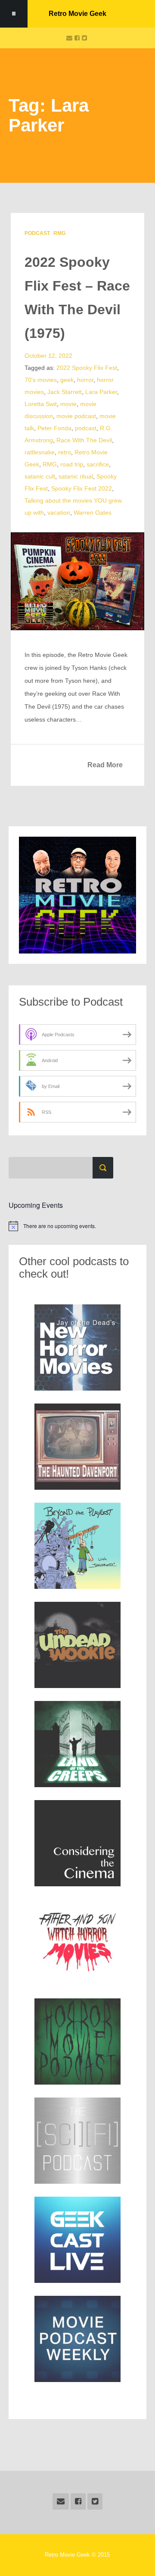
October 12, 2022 (48, 356)
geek (67, 380)
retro (65, 452)
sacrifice (98, 464)
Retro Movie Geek (77, 14)
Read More (105, 765)
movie (68, 404)
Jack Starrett (65, 392)
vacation (59, 513)
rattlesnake (40, 452)
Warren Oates (93, 513)
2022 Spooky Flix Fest (87, 368)
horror (85, 380)
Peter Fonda (54, 428)
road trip (72, 464)
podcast (86, 428)
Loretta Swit (41, 404)
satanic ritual (76, 476)
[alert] (77, 1226)
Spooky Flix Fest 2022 (82, 488)
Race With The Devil (84, 440)
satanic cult (40, 476)
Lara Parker (101, 392)
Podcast (37, 233)
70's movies (41, 380)
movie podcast (76, 416)
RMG (59, 233)
